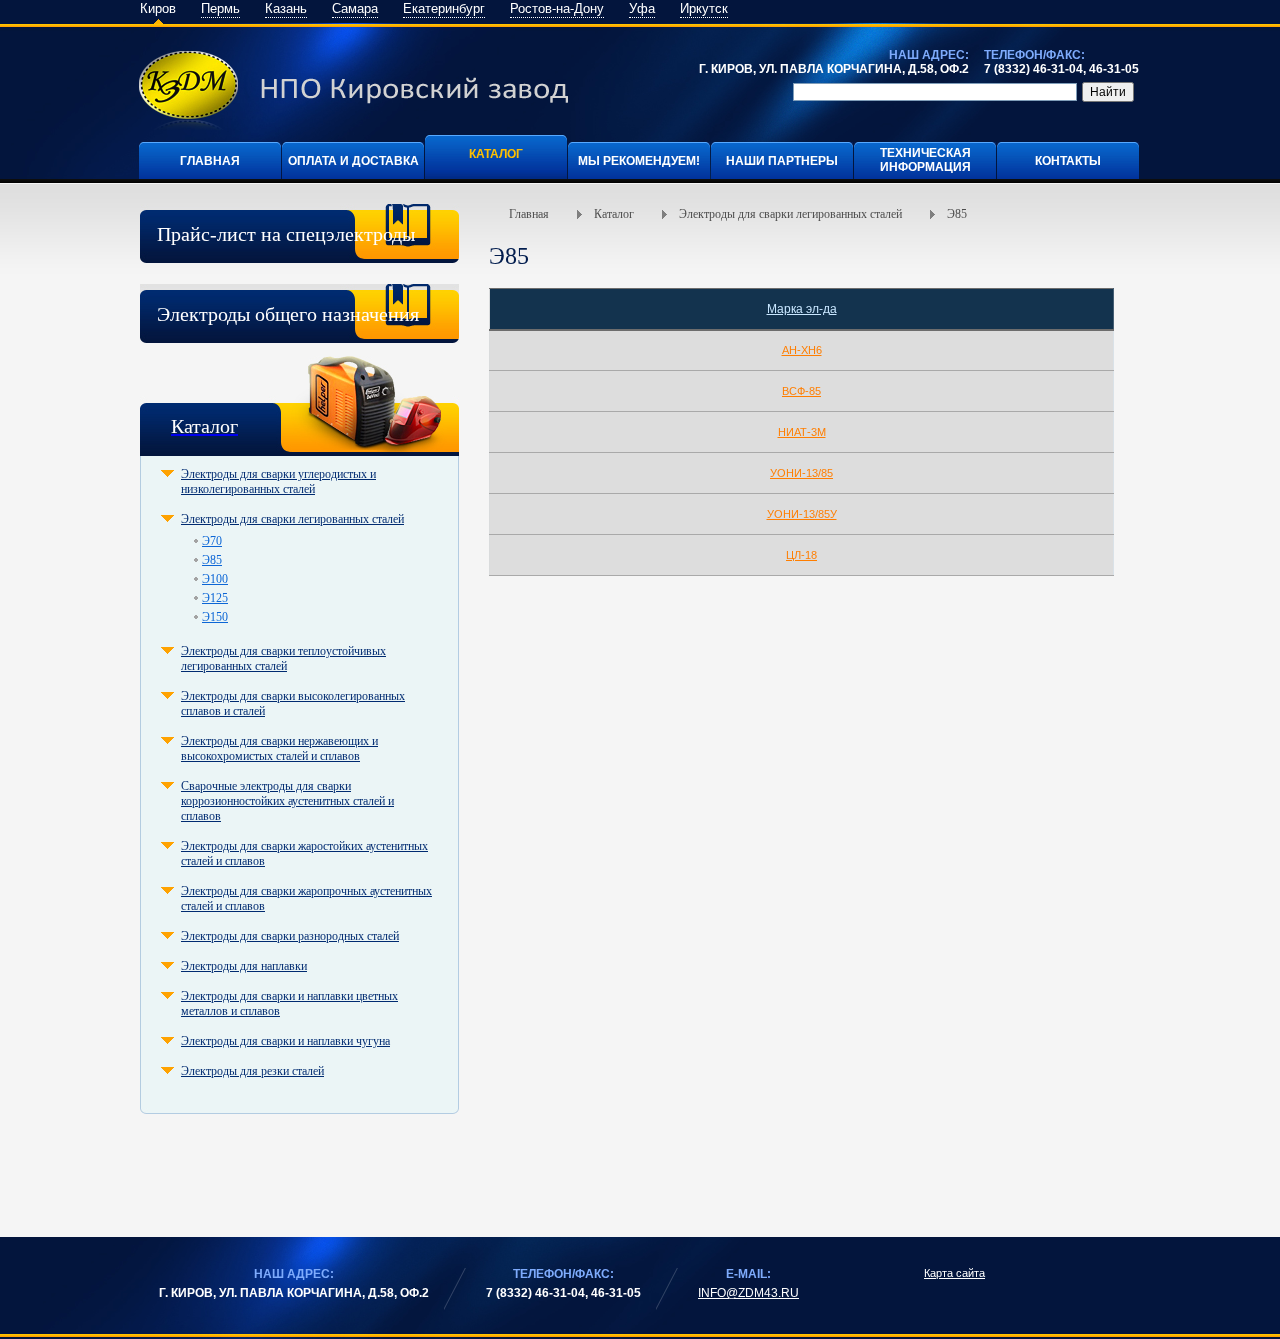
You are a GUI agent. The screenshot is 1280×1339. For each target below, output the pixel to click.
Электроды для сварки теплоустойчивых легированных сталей (283, 658)
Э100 (215, 579)
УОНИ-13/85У (802, 514)
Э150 (215, 617)
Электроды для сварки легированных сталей (292, 519)
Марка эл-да (802, 309)
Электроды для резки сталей (252, 1071)
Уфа (642, 8)
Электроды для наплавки (244, 966)
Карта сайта (954, 1273)
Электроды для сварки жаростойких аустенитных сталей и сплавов (304, 853)
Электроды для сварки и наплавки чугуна (285, 1041)
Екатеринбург (444, 8)
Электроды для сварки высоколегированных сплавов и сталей (293, 703)
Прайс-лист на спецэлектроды (286, 234)
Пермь (220, 8)
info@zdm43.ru (748, 1293)
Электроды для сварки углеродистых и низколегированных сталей (278, 481)
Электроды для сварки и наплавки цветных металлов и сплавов (289, 1003)
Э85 (212, 560)
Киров (158, 8)
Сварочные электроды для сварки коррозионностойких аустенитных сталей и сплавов (287, 801)
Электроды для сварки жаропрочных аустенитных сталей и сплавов (306, 898)
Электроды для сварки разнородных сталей (290, 936)
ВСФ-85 (801, 391)
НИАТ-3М (802, 432)
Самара (355, 8)
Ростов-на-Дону (557, 8)
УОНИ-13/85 (801, 473)
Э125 (215, 598)
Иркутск (704, 8)
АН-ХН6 (802, 350)
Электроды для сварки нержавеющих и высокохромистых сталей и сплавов (279, 748)
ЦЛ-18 (801, 555)
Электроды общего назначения (288, 314)
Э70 (212, 541)
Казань (286, 8)
